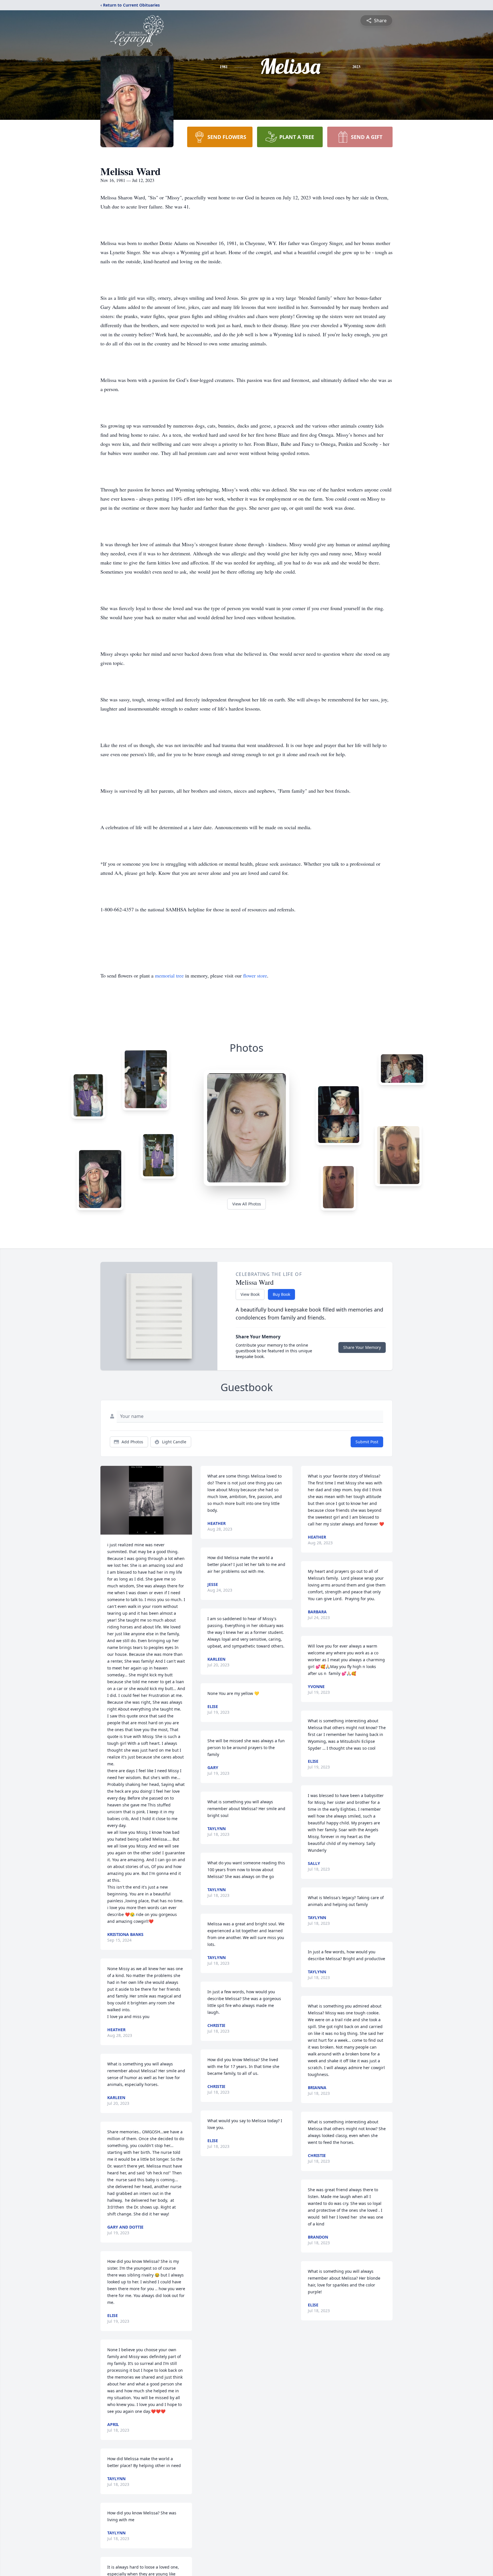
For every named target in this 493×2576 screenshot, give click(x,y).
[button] (146, 1500)
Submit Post (367, 1442)
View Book (250, 1294)
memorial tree (169, 976)
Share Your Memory (362, 1347)
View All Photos (247, 1204)
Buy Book (281, 1294)
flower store (255, 976)
